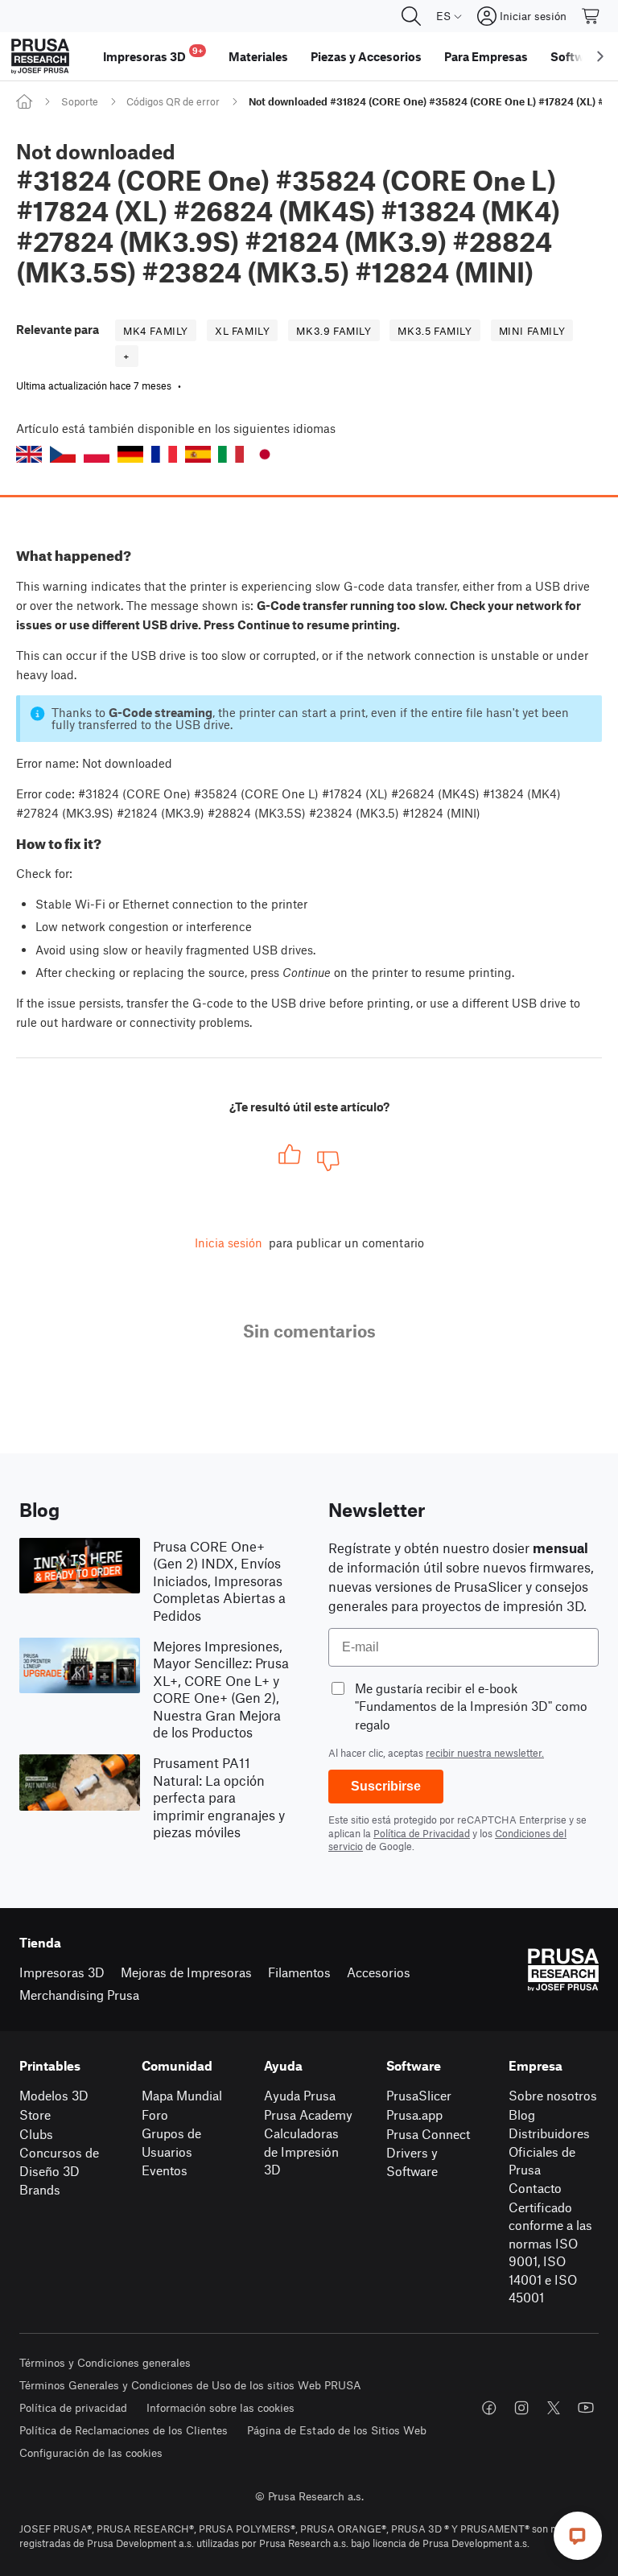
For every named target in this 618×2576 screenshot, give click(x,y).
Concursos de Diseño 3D (59, 2162)
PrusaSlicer (419, 2095)
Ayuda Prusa (300, 2095)
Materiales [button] (258, 56)
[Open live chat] (578, 2536)
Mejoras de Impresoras (186, 1972)
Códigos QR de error (173, 101)
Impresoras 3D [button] (153, 54)
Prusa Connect (428, 2134)
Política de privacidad (73, 2407)
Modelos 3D (54, 2095)
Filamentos (299, 1972)
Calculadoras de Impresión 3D (301, 2151)
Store (35, 2114)
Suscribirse (386, 1786)
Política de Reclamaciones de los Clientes (124, 2430)
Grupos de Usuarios (171, 2142)
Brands (40, 2189)
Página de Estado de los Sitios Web (337, 2430)
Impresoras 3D (62, 1972)
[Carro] (591, 16)
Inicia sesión (229, 1243)
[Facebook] (489, 2408)
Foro (155, 2114)
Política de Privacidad (422, 1833)
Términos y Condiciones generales (105, 2362)
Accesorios (379, 1972)
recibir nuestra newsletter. (485, 1753)
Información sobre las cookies (220, 2407)
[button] (29, 454)
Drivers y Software (412, 2162)
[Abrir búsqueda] (411, 16)
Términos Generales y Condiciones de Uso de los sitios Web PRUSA (190, 2385)
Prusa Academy (308, 2114)
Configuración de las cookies (91, 2452)
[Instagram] (521, 2408)
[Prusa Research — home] (40, 56)
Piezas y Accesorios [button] (366, 56)
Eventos (165, 2170)
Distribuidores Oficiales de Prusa (549, 2151)
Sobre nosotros (553, 2095)
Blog (522, 2114)
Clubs (36, 2134)
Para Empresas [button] (486, 56)
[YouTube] (586, 2408)
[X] (554, 2408)
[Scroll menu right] (600, 56)
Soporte (80, 101)
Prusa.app (414, 2114)
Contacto (535, 2188)
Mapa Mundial (182, 2095)
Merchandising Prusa (79, 1995)
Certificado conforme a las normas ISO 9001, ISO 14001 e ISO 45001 (550, 2252)
